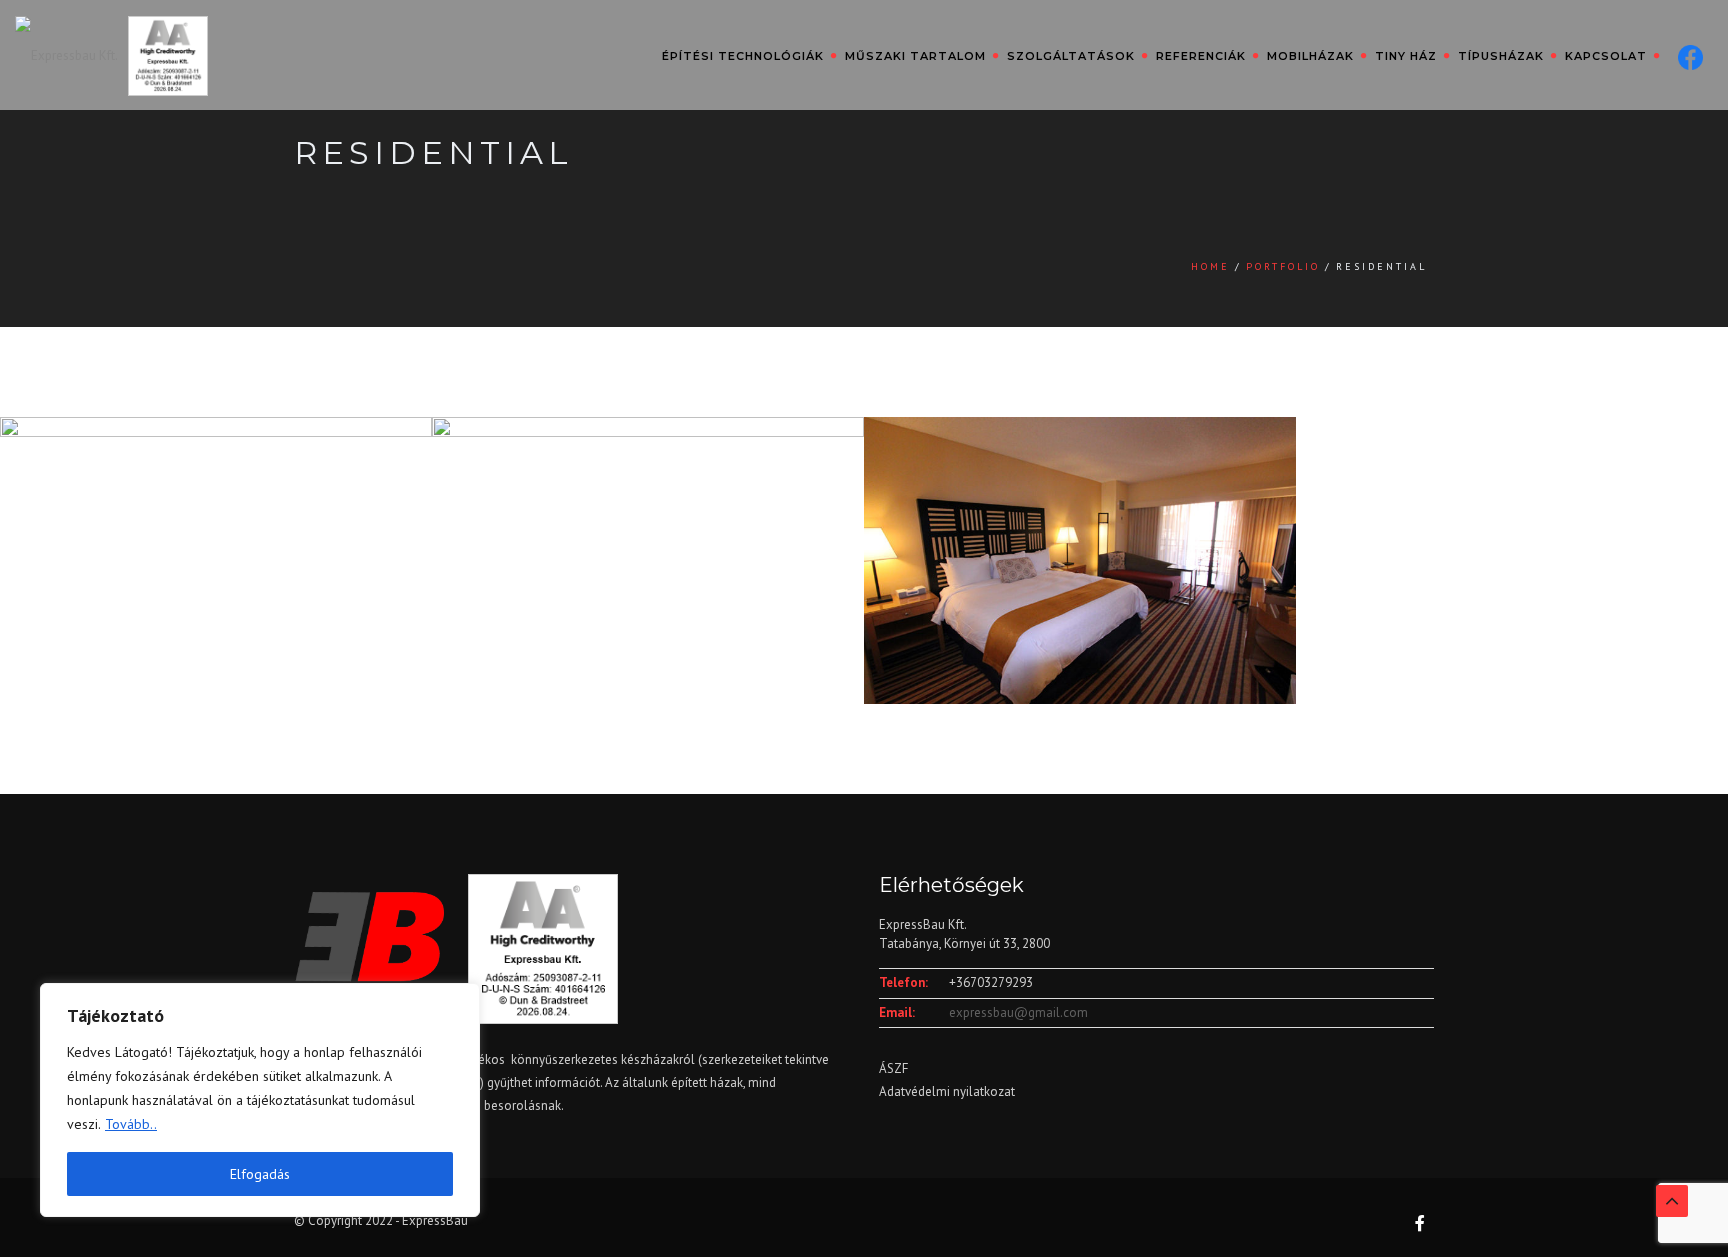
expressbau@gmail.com (1018, 1012)
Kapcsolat (1606, 56)
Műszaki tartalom (915, 56)
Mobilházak (1310, 56)
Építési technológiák (743, 56)
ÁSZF (893, 1068)
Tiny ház (1406, 56)
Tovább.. (131, 1124)
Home (1210, 266)
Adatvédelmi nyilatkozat (947, 1091)
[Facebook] (1686, 55)
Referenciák (1201, 56)
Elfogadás (260, 1174)
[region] (260, 1100)
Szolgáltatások (1071, 56)
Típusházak (1501, 56)
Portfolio (1283, 266)
